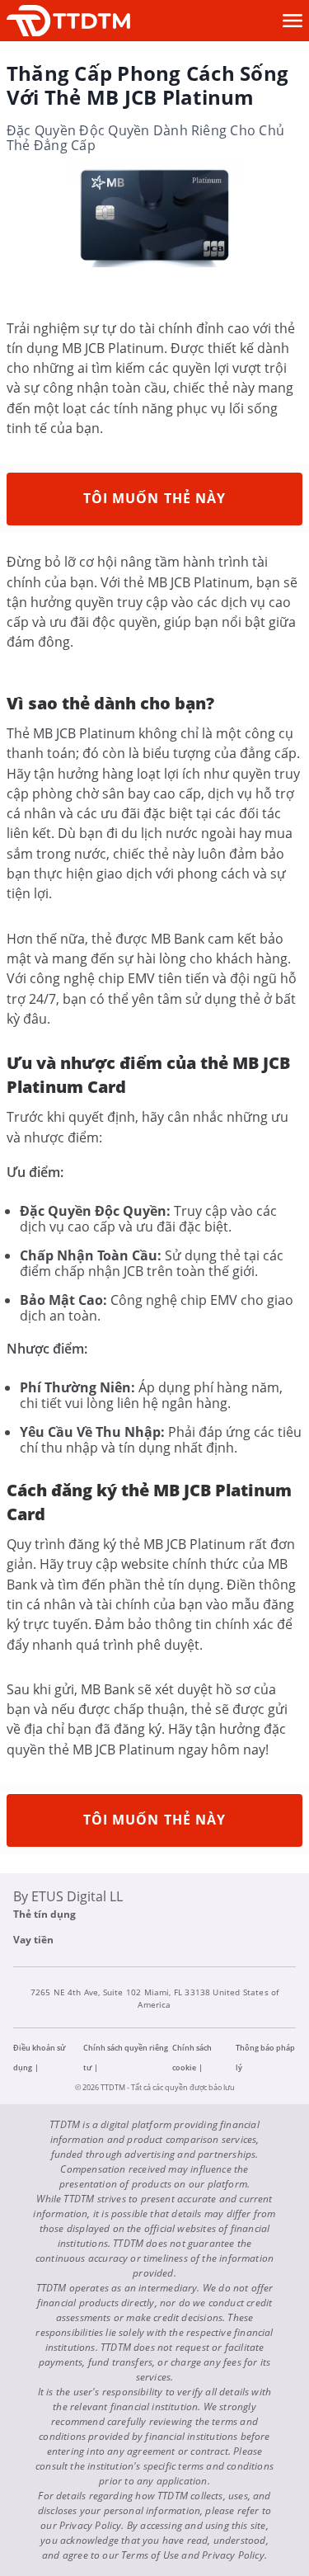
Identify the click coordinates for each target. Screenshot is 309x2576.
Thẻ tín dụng (44, 1914)
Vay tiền (33, 1940)
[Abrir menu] (293, 21)
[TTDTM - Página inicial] (68, 21)
